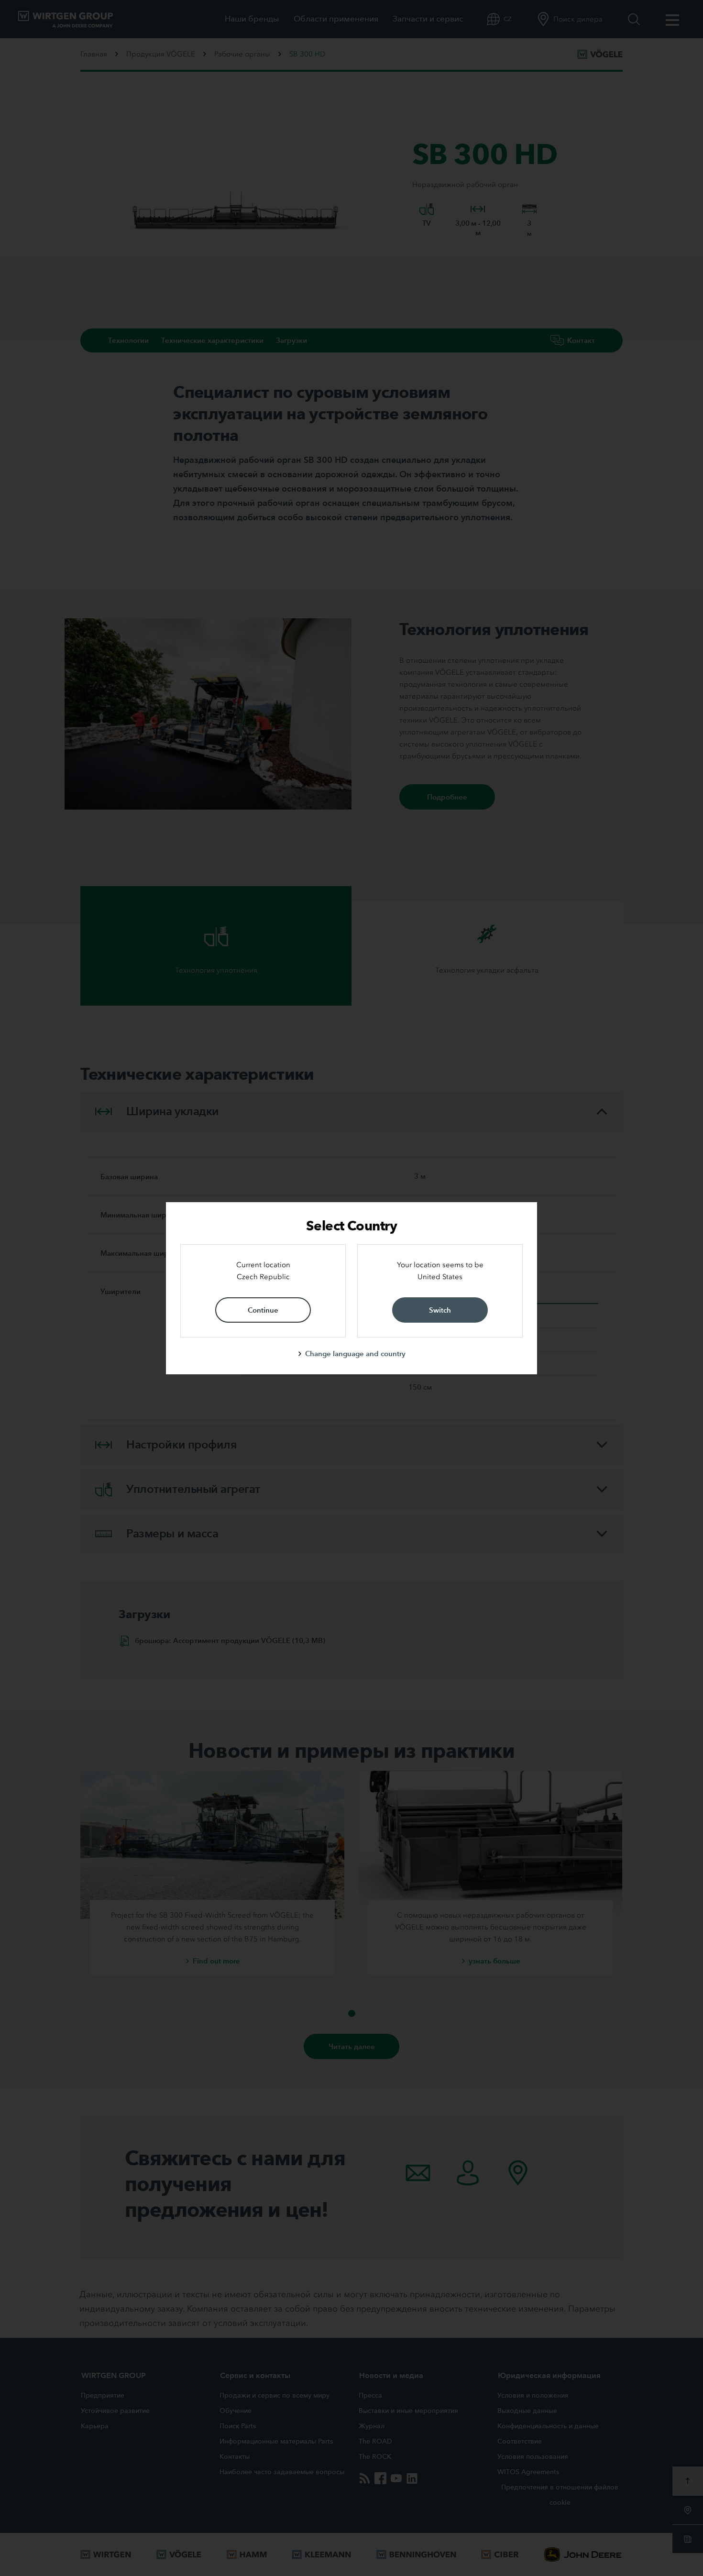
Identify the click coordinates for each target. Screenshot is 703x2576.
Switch (440, 1310)
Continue (263, 1310)
